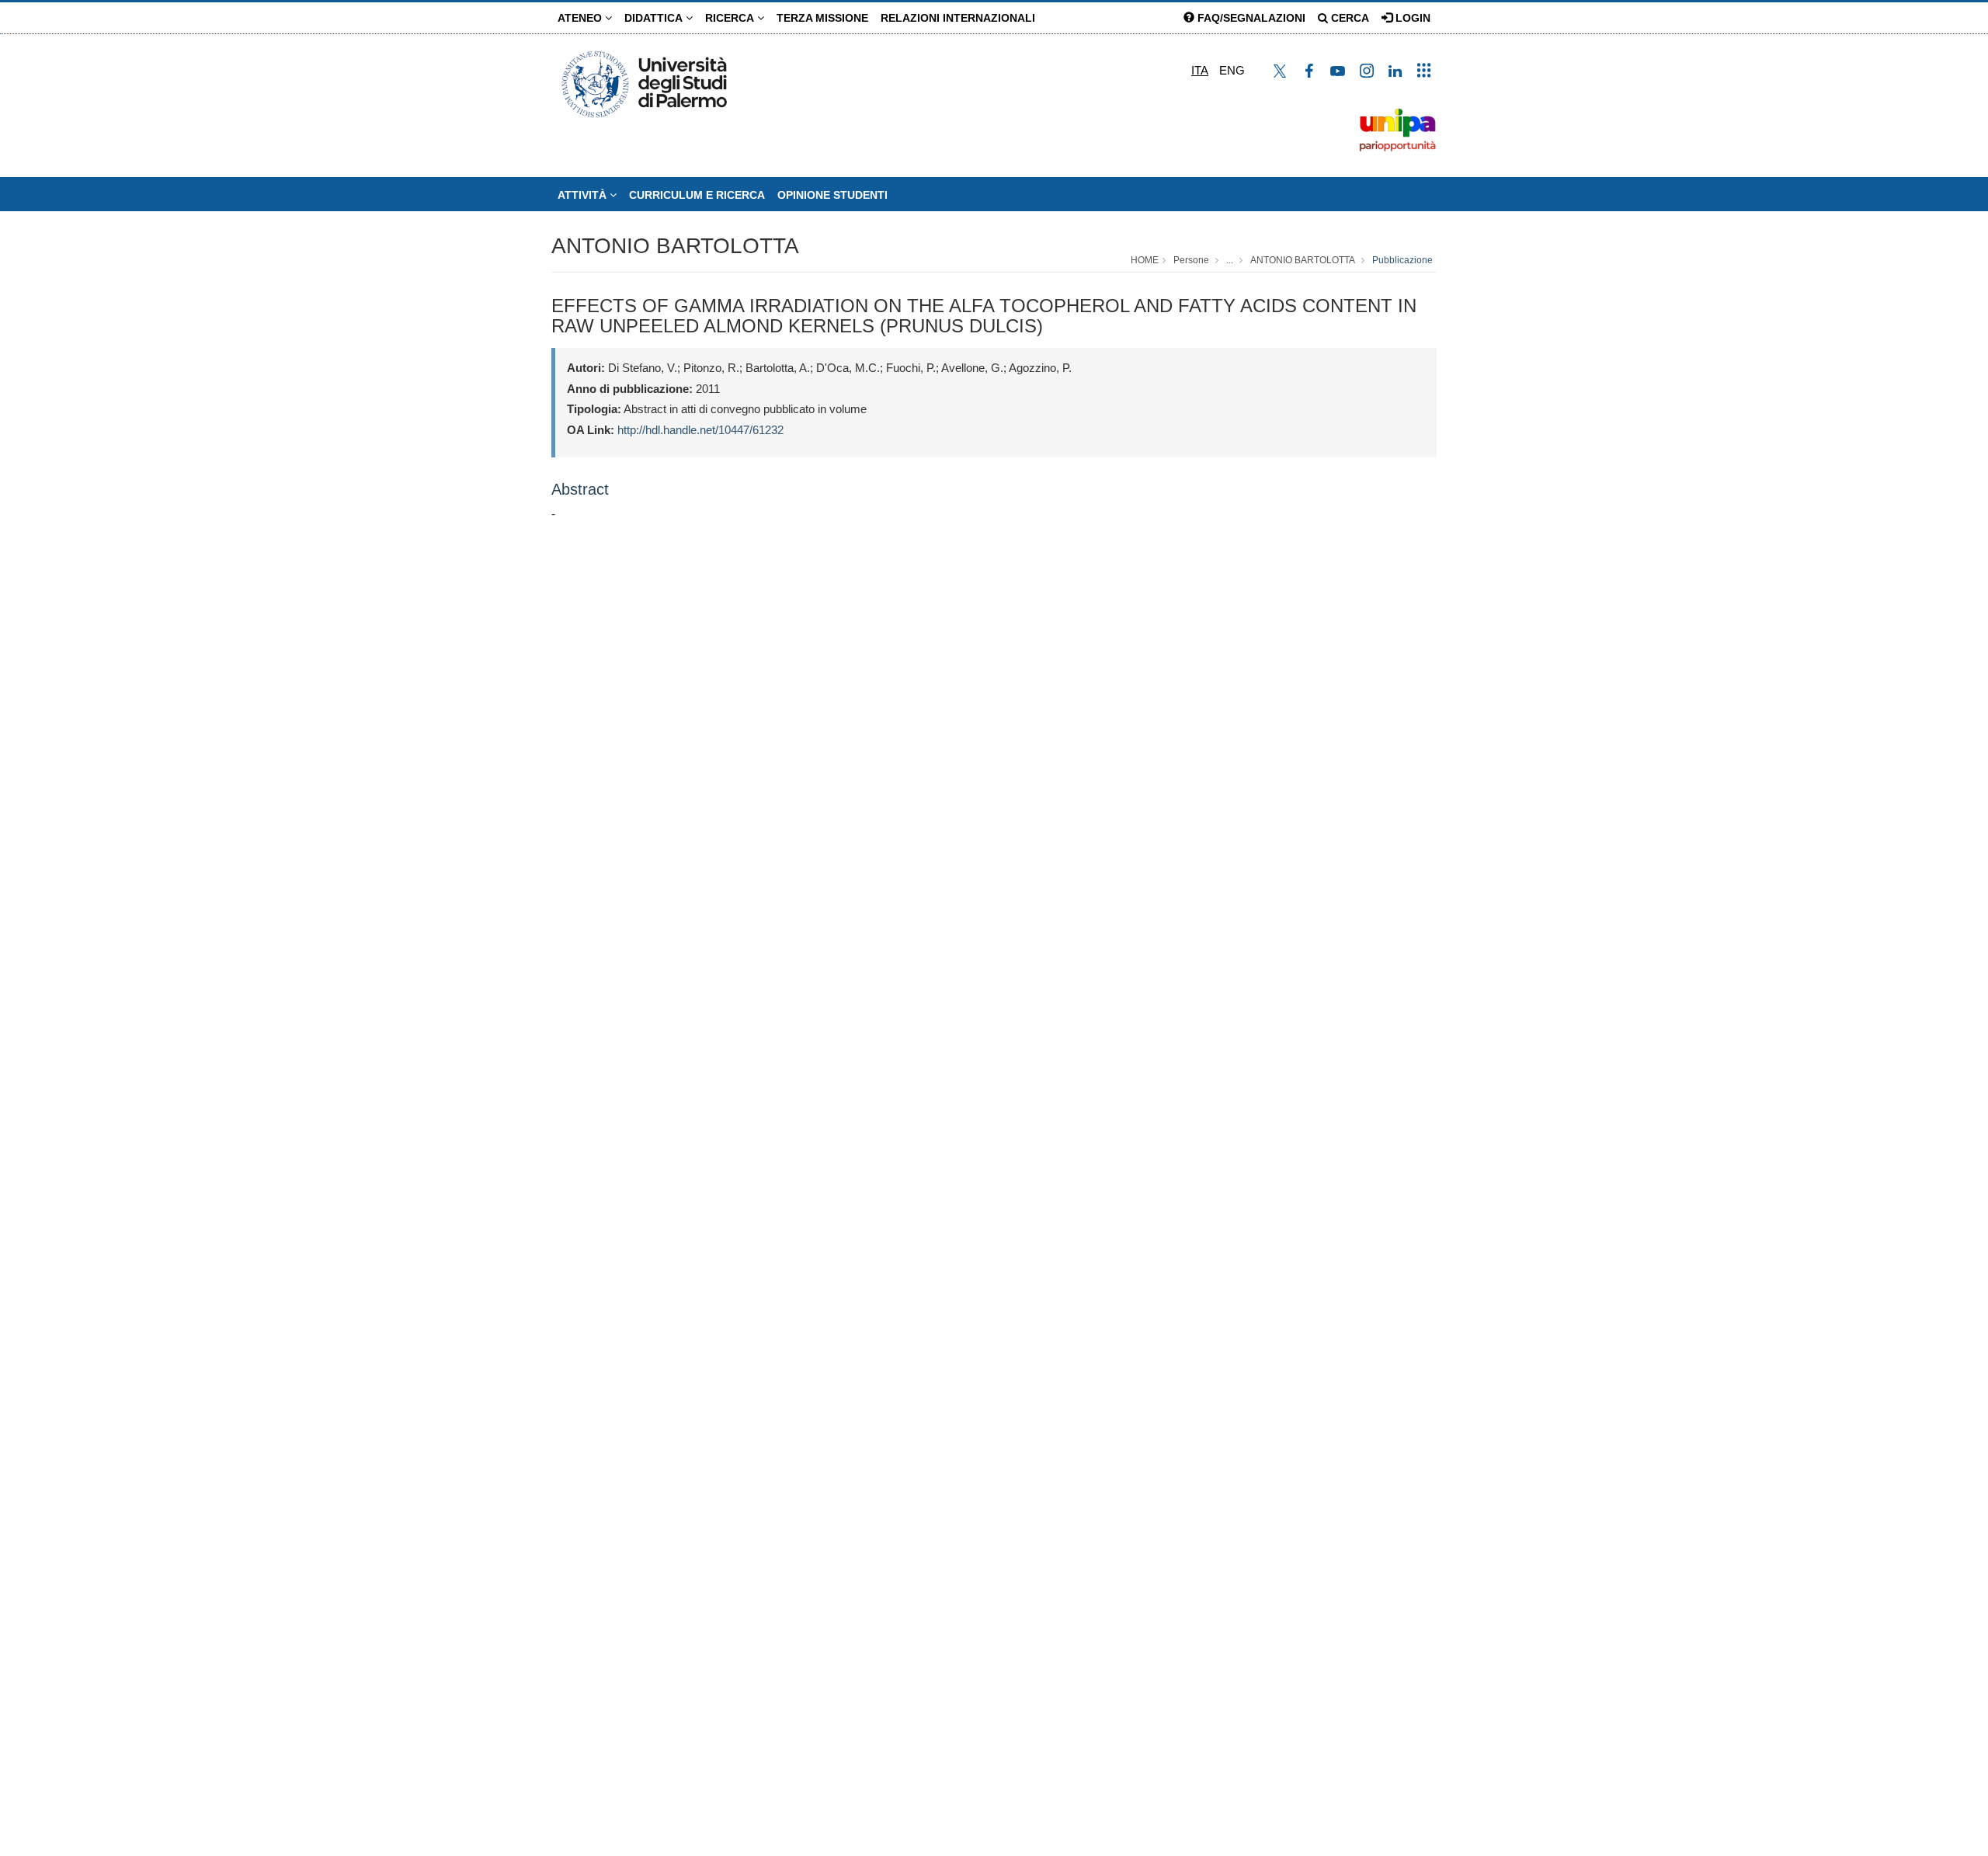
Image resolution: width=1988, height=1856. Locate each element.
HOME (1145, 260)
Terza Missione (822, 18)
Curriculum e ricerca (697, 195)
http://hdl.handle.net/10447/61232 (700, 430)
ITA (1200, 70)
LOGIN (1411, 18)
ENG (1232, 70)
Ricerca (731, 18)
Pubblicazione (1402, 260)
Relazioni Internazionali (958, 18)
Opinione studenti (832, 195)
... (1230, 260)
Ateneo (581, 18)
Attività (584, 195)
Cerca (1349, 18)
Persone (1191, 260)
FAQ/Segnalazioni (1250, 18)
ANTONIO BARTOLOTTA (675, 246)
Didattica (655, 18)
